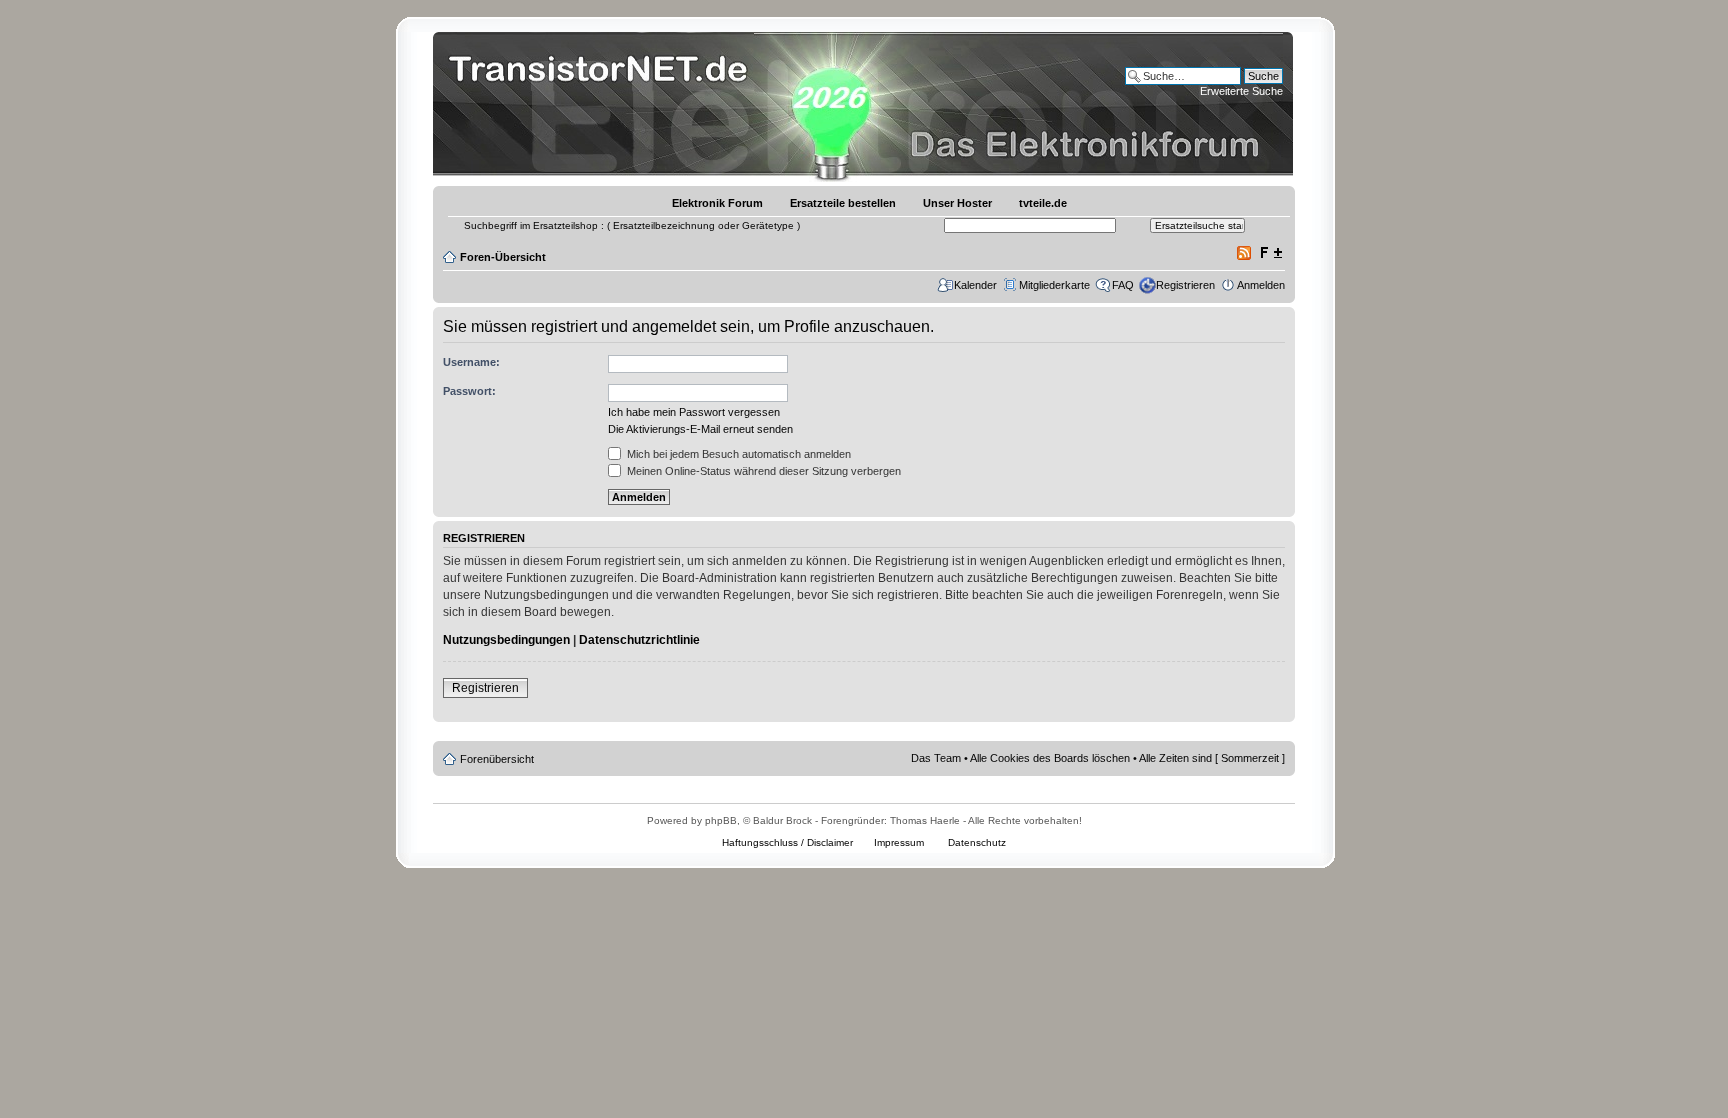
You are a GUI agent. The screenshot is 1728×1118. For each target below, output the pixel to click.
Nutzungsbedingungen (506, 640)
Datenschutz (977, 842)
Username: (471, 362)
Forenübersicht (497, 759)
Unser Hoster (957, 203)
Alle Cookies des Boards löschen (1050, 758)
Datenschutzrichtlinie (639, 640)
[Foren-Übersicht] (604, 104)
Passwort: (469, 391)
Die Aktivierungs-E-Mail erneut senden (700, 429)
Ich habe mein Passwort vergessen (694, 412)
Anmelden (1261, 285)
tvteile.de (1043, 203)
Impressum (899, 842)
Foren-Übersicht (503, 257)
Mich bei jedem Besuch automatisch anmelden (737, 454)
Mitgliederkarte (1054, 285)
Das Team (936, 758)
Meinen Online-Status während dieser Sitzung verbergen (762, 471)
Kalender (975, 285)
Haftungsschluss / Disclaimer (787, 842)
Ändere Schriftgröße (1270, 253)
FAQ (1123, 285)
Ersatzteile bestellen (843, 203)
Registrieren (1185, 285)
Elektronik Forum (717, 203)
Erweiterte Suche (1241, 91)
